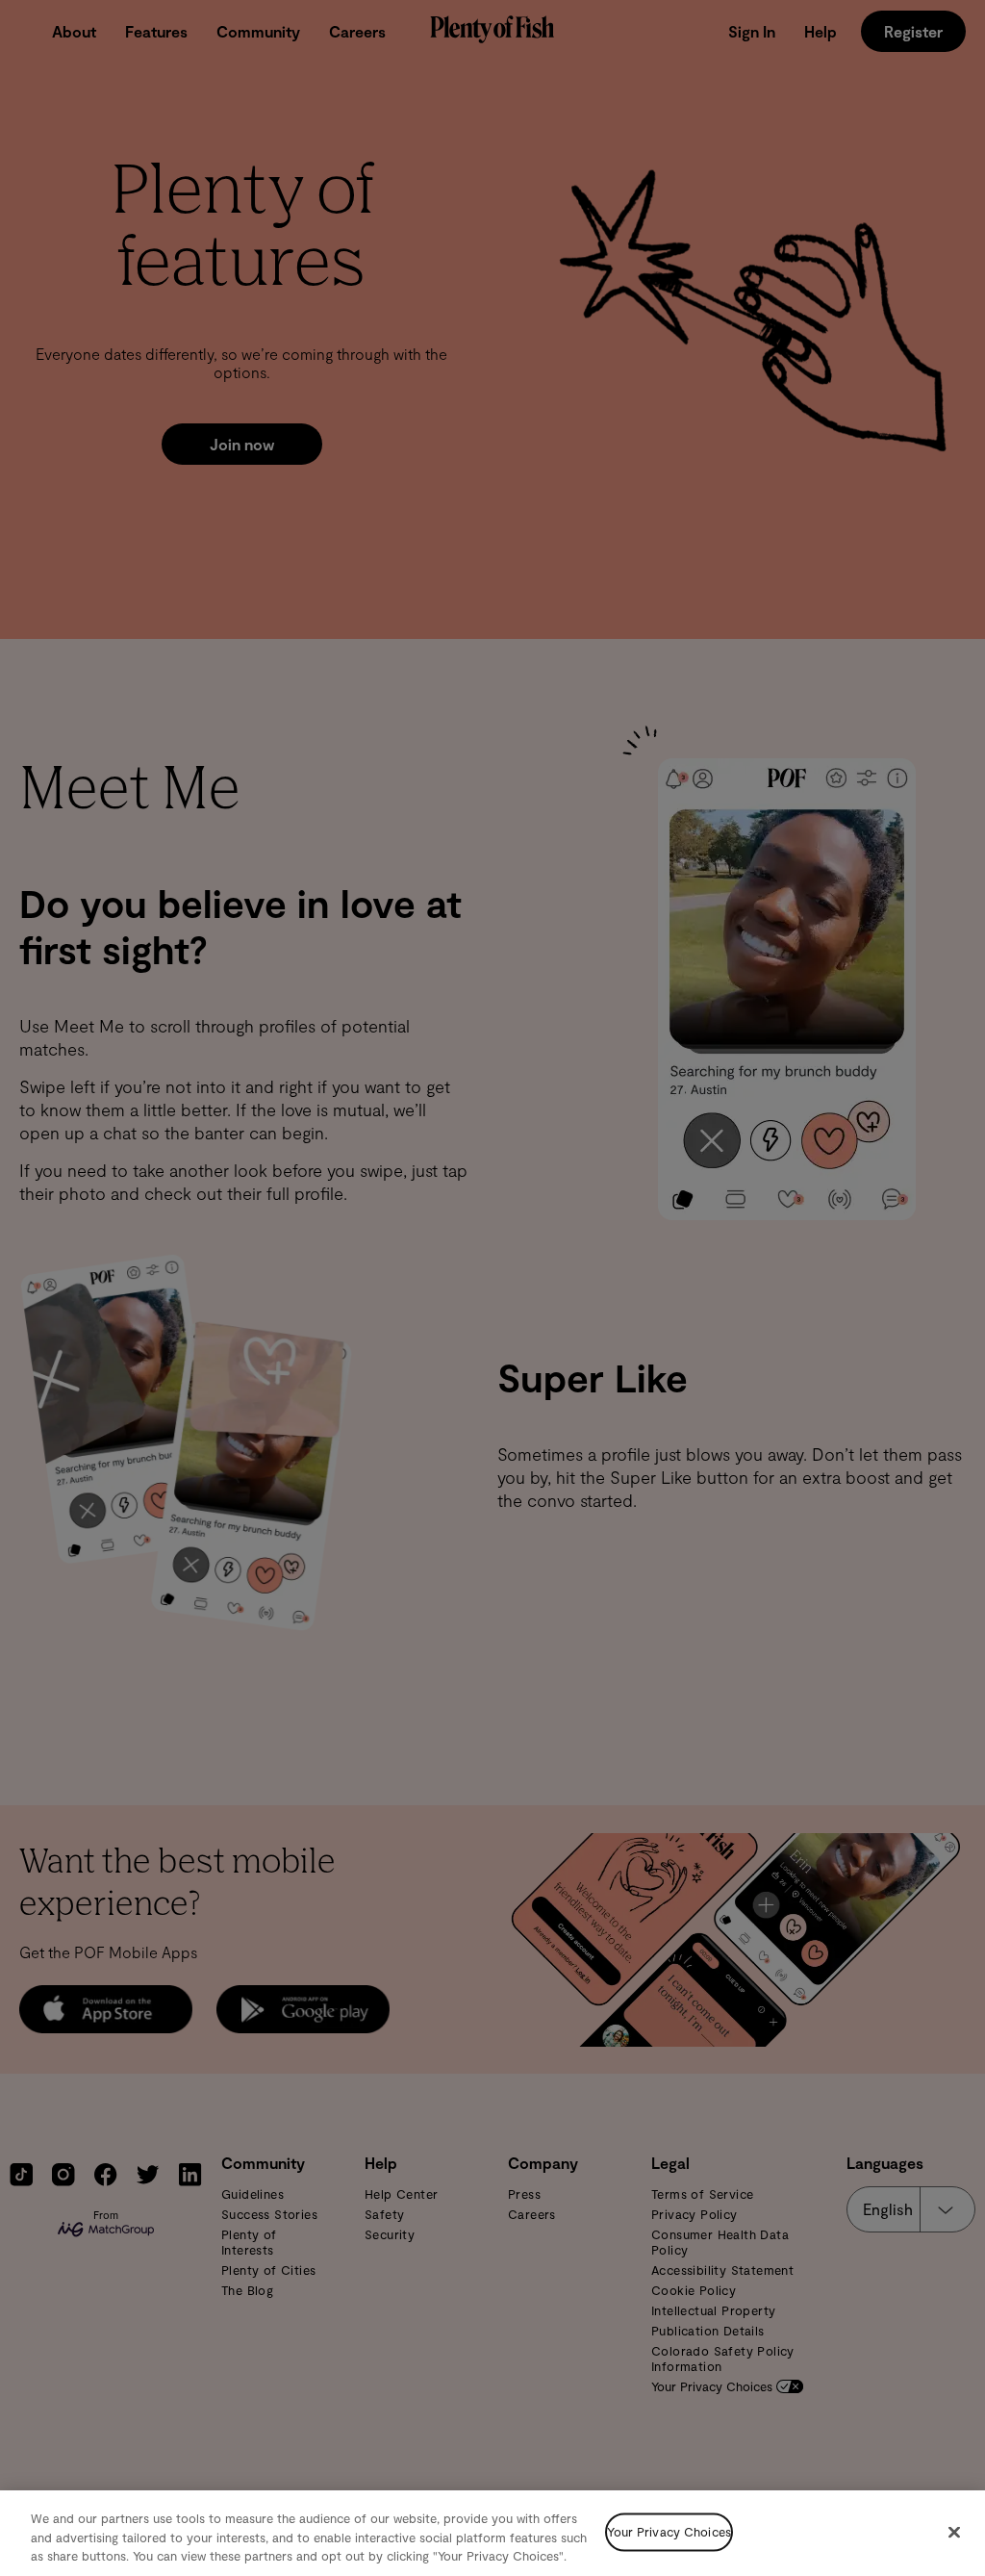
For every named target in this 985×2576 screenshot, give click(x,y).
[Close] (954, 2532)
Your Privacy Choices (669, 2532)
